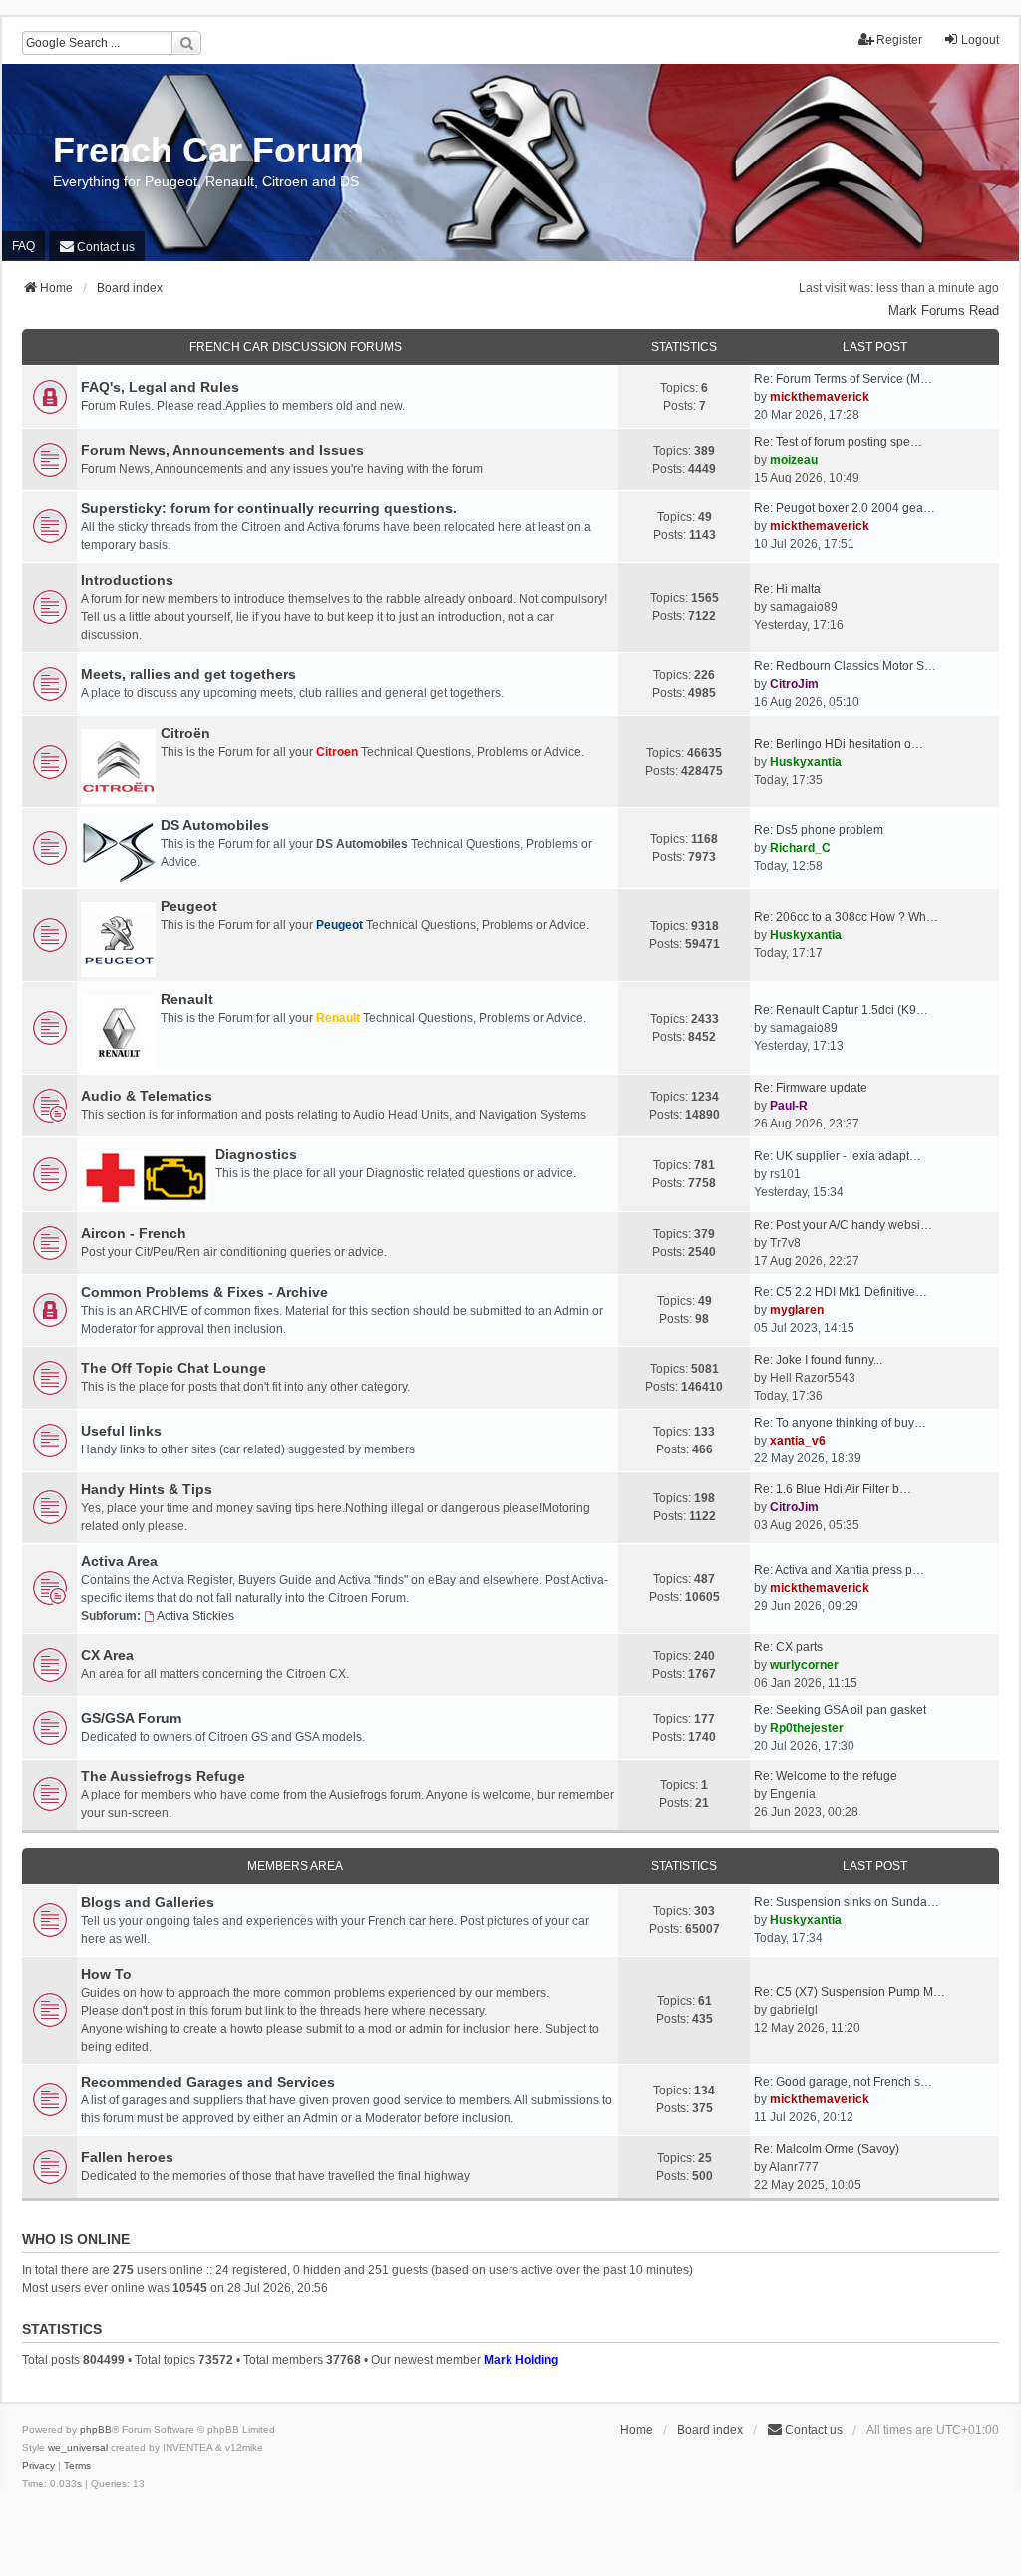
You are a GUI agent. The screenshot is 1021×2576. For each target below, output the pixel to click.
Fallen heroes (127, 2157)
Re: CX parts (788, 1647)
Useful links (121, 1431)
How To (106, 1974)
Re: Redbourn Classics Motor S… (845, 666)
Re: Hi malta (787, 589)
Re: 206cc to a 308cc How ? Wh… (846, 917)
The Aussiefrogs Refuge (163, 1776)
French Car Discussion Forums (296, 347)
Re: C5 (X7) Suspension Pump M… (850, 1992)
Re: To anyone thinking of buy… (840, 1423)
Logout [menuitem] (980, 40)
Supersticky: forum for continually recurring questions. (269, 508)
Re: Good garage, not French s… (843, 2082)
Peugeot (189, 906)
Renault (187, 999)
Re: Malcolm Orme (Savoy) (827, 2149)
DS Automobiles (215, 825)
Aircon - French (134, 1233)
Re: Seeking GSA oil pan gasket (840, 1710)
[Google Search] (186, 43)
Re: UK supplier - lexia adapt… (838, 1156)
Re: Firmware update (811, 1088)
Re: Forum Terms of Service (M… (843, 379)
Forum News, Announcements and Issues (222, 450)
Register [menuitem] (899, 40)
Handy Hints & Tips (147, 1489)
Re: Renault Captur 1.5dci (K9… (841, 1010)
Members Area (295, 1866)
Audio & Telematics (147, 1096)
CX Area (107, 1655)
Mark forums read (944, 311)
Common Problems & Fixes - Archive (204, 1292)
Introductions (127, 580)
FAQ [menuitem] (23, 246)
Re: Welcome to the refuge (826, 1776)
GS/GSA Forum (131, 1718)
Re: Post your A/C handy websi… (843, 1225)
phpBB (96, 2430)
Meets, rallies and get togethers (188, 674)
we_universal (78, 2448)
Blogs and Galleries (148, 1902)
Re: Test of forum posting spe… (838, 442)
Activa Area (119, 1561)
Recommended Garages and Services (208, 2082)
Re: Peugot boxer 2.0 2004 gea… (845, 508)
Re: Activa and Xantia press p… (839, 1570)
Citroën (185, 733)
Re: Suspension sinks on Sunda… (847, 1902)
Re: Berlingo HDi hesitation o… (839, 744)
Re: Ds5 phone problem (819, 830)
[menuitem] (97, 246)
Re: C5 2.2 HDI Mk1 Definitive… (841, 1292)
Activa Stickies (195, 1616)
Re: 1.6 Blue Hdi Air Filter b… (833, 1489)
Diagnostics (256, 1154)
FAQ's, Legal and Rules (160, 387)
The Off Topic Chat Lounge (173, 1368)
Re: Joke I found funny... (818, 1360)
